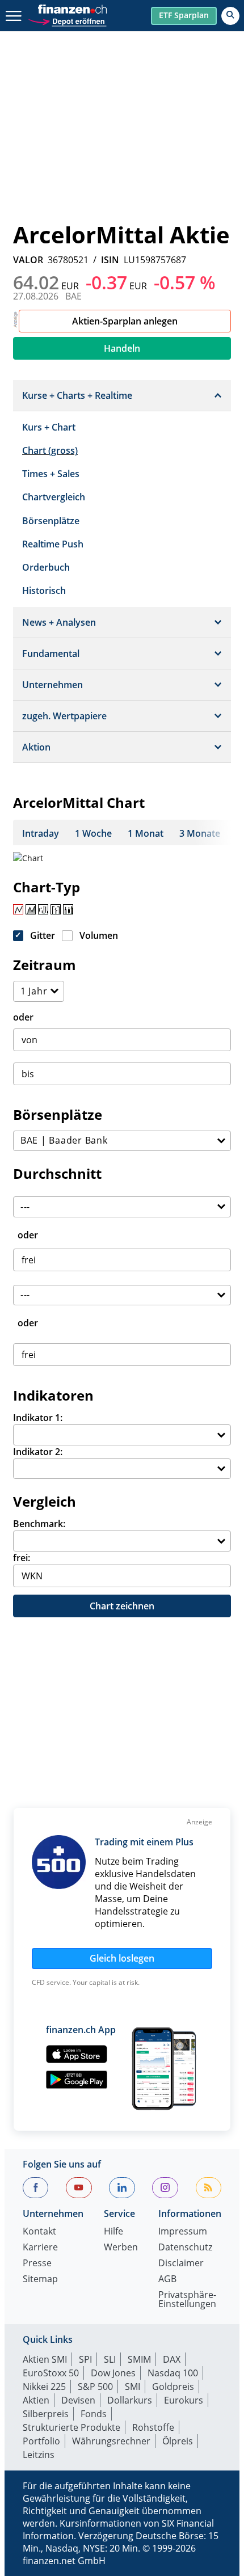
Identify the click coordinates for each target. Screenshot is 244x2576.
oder (23, 1017)
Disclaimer (181, 2264)
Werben (121, 2248)
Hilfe (113, 2232)
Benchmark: (39, 1524)
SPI (85, 2359)
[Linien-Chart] (18, 909)
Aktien (36, 2400)
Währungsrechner (111, 2441)
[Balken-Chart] (43, 909)
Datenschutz (185, 2248)
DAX (172, 2359)
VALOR (28, 260)
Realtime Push (53, 544)
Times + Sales (51, 474)
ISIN (110, 260)
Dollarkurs (130, 2400)
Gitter (43, 935)
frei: (22, 1558)
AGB (167, 2280)
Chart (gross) (50, 450)
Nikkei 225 (44, 2387)
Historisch (44, 591)
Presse (37, 2264)
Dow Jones (113, 2373)
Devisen (78, 2400)
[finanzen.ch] (73, 9)
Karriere (40, 2248)
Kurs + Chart (49, 427)
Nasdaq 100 (173, 2373)
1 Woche (93, 833)
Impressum (183, 2232)
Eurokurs (184, 2400)
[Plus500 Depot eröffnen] (67, 20)
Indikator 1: (38, 1418)
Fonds (94, 2414)
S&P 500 (95, 2387)
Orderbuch (46, 567)
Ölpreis (178, 2441)
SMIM (139, 2359)
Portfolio (41, 2441)
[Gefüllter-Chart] (31, 909)
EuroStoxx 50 (51, 2373)
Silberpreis (46, 2414)
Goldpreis (173, 2387)
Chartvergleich (54, 497)
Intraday (41, 833)
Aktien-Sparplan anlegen (125, 321)
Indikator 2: (38, 1452)
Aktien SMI (45, 2359)
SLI (110, 2359)
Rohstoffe (153, 2427)
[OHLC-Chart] (56, 909)
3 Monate (200, 833)
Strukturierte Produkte (71, 2427)
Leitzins (39, 2455)
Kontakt (39, 2232)
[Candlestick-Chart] (68, 909)
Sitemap (40, 2280)
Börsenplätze (51, 521)
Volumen (99, 935)
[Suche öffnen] (230, 16)
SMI (132, 2387)
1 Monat (146, 833)
